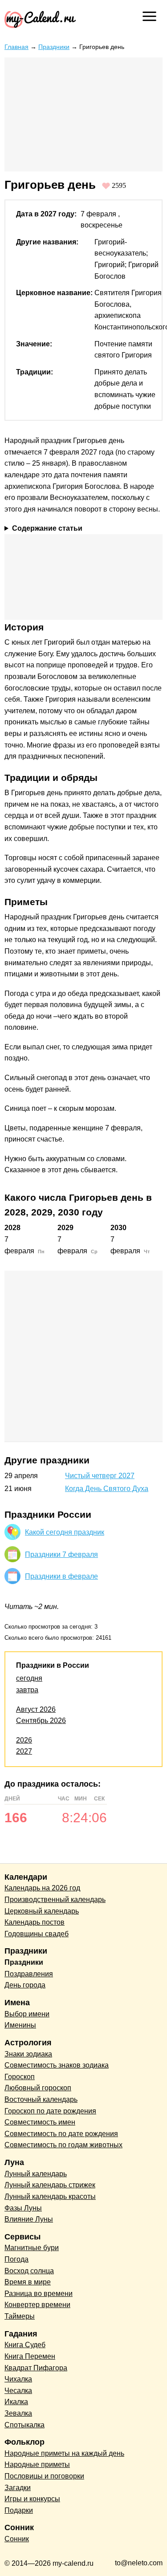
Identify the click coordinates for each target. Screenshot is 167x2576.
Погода (16, 2259)
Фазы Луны (23, 2208)
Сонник (17, 2539)
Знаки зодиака (28, 2054)
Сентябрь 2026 (41, 1721)
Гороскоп (20, 2077)
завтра (27, 1690)
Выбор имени (27, 2014)
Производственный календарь (55, 1899)
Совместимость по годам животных (63, 2145)
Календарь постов (35, 1922)
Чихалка (18, 2379)
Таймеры (20, 2316)
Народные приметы (37, 2464)
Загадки (18, 2488)
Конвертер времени (37, 2305)
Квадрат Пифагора (36, 2368)
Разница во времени (39, 2294)
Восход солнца (29, 2271)
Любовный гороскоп (38, 2088)
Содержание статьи (47, 528)
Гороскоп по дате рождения (50, 2111)
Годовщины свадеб (37, 1934)
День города (25, 1985)
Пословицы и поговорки (44, 2476)
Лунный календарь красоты (50, 2196)
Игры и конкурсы (32, 2499)
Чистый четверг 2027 (100, 1476)
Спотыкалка (24, 2425)
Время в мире (28, 2282)
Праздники (54, 47)
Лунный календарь (36, 2174)
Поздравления (29, 1974)
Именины (20, 2025)
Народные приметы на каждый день (64, 2453)
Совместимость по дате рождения (61, 2134)
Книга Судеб (25, 2345)
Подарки (19, 2510)
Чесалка (18, 2391)
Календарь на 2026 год (42, 1888)
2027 (24, 1751)
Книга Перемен (30, 2356)
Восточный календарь (41, 2099)
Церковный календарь (42, 1911)
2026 (24, 1740)
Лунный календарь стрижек (50, 2185)
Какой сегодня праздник (65, 1532)
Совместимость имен (40, 2122)
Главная (16, 47)
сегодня (29, 1678)
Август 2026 (36, 1709)
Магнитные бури (32, 2248)
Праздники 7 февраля (61, 1554)
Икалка (16, 2402)
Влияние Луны (29, 2219)
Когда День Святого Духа (107, 1489)
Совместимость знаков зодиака (57, 2065)
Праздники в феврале (61, 1576)
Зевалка (18, 2413)
